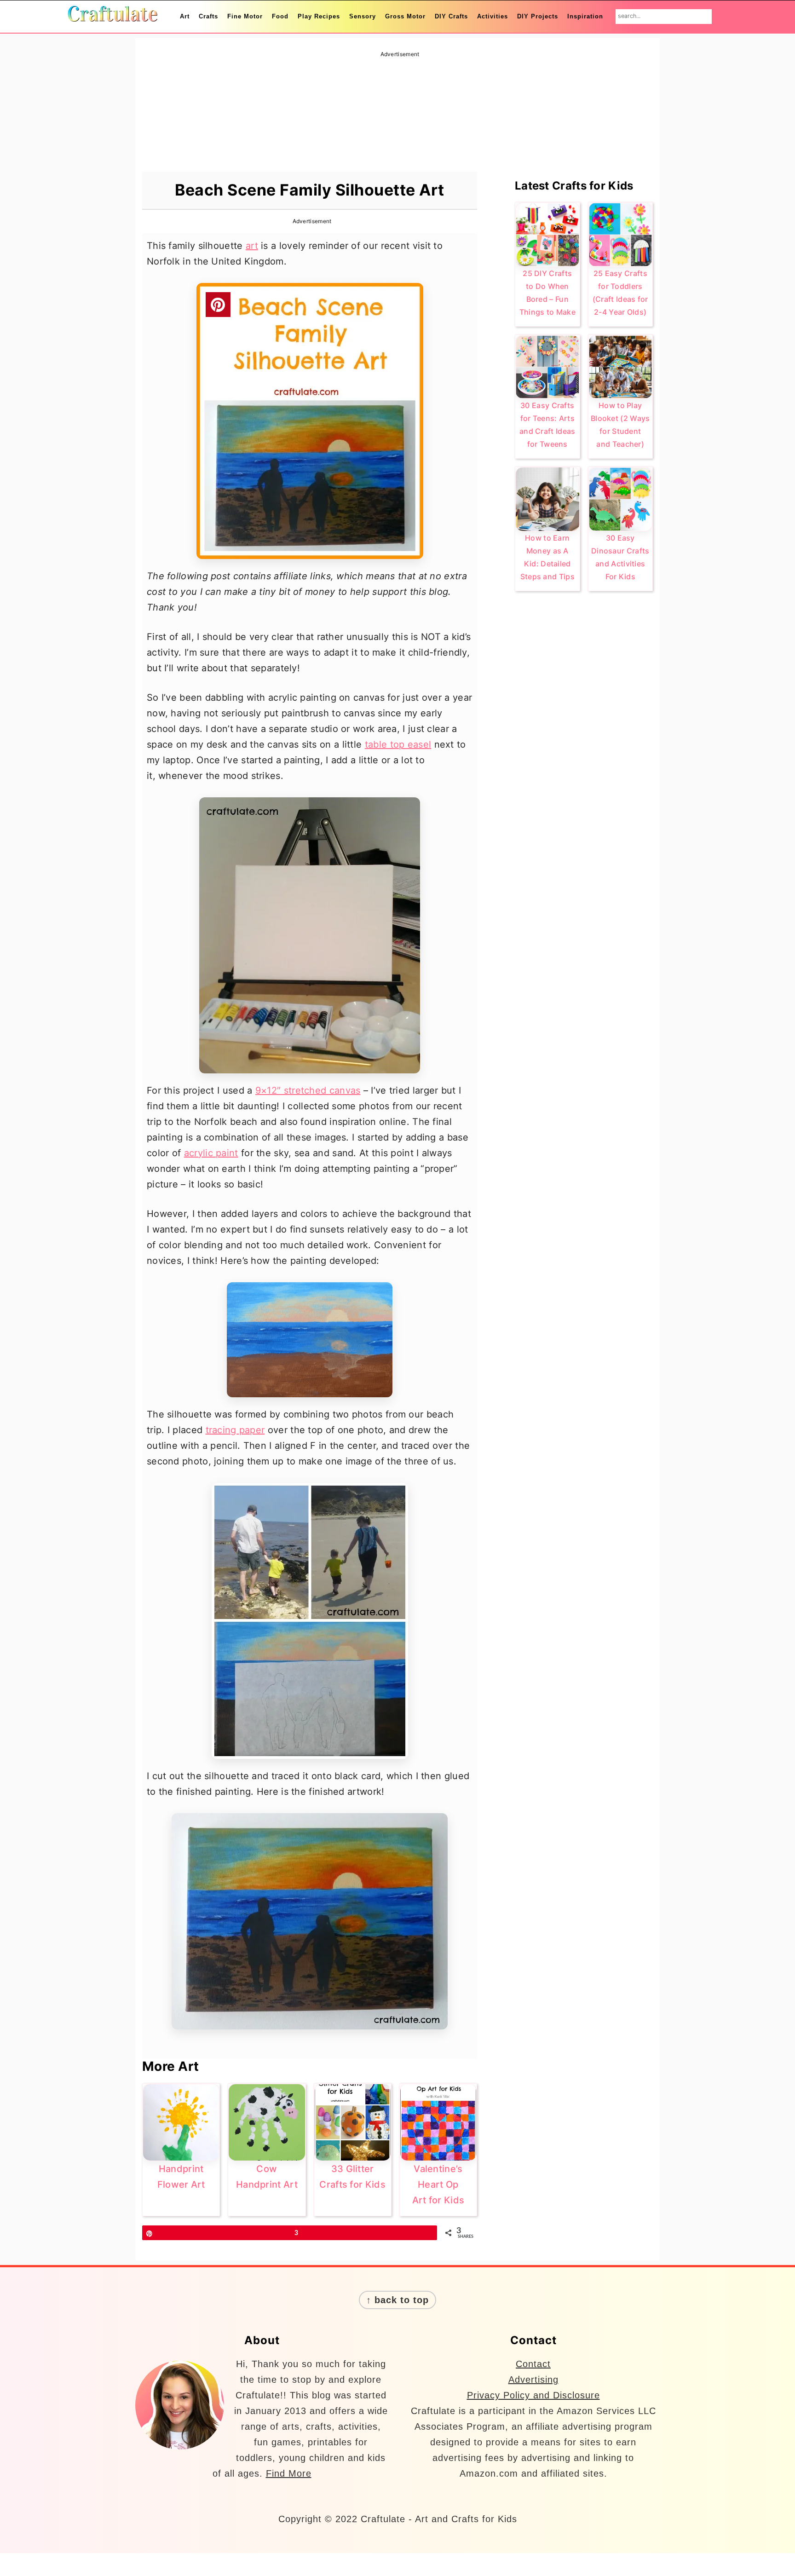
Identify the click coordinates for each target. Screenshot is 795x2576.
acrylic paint (211, 1153)
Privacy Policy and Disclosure (533, 2395)
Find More (289, 2473)
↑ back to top (397, 2300)
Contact (533, 2364)
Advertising (533, 2380)
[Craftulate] (112, 16)
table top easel (398, 744)
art (252, 246)
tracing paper (235, 1430)
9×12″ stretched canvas (308, 1090)
